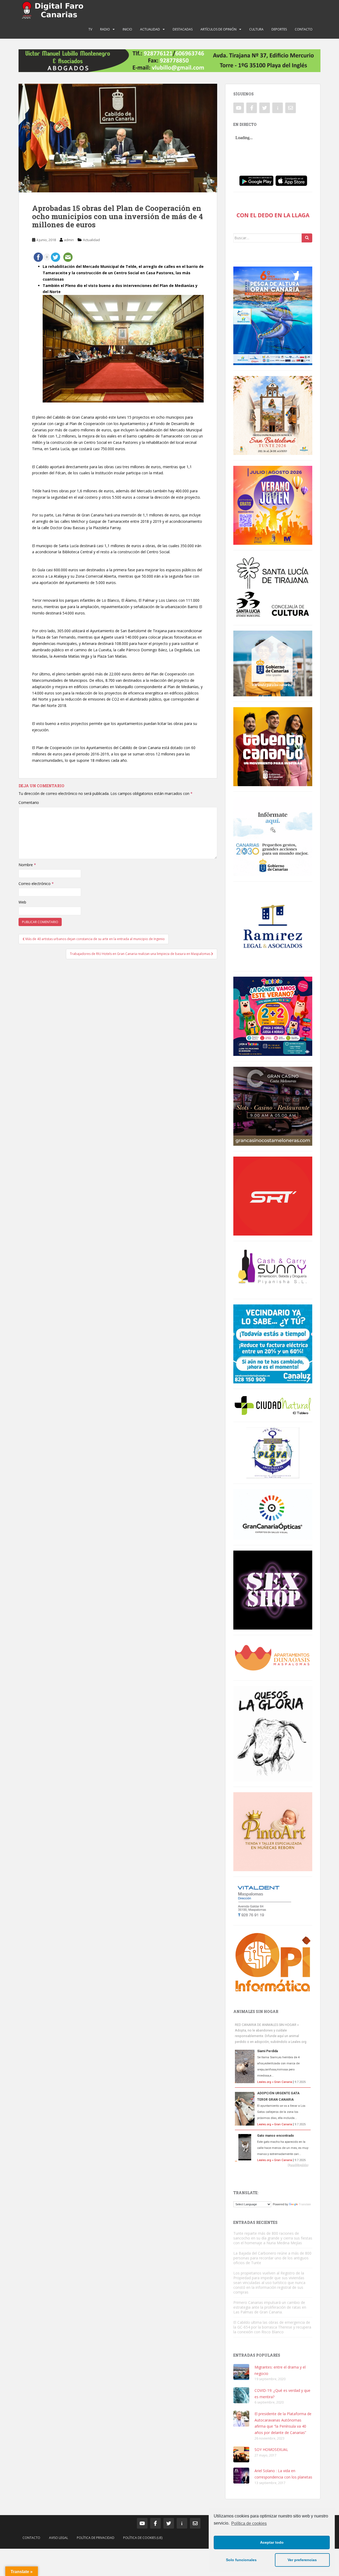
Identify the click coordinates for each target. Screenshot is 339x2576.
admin (69, 240)
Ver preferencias (302, 2560)
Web (22, 902)
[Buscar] (307, 238)
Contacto (304, 29)
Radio (105, 29)
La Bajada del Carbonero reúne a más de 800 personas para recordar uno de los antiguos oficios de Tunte (272, 2258)
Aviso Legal (59, 2538)
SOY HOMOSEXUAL (271, 2449)
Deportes (279, 29)
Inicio (127, 29)
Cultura (256, 29)
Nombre (27, 865)
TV (90, 29)
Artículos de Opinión (218, 29)
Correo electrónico (36, 884)
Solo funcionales (241, 2560)
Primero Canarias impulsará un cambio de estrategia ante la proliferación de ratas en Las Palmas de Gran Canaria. (270, 2307)
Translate (305, 2204)
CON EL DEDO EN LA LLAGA (273, 215)
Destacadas (183, 29)
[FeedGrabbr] (273, 2165)
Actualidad (150, 29)
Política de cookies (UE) (143, 2538)
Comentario (29, 802)
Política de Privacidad (96, 2538)
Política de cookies (249, 2523)
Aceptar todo (272, 2542)
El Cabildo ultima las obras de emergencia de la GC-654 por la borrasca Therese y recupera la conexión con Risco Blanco (272, 2327)
